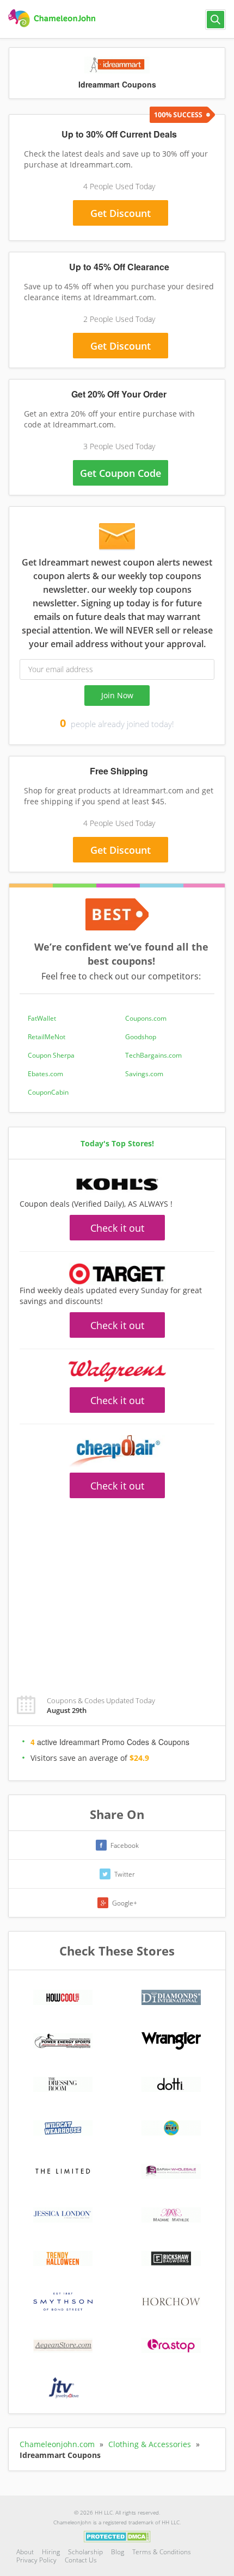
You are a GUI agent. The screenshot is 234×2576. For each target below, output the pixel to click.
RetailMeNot (47, 1037)
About (25, 2552)
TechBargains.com (153, 1055)
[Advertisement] (117, 496)
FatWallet (42, 1018)
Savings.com (144, 1074)
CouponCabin (48, 1092)
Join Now (117, 695)
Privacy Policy (36, 2560)
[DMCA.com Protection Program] (117, 2536)
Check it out (117, 1228)
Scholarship (85, 2552)
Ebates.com (45, 1074)
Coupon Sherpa (51, 1055)
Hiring (51, 2552)
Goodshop (141, 1037)
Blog (118, 2552)
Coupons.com (146, 1018)
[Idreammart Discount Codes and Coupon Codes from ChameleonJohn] (53, 18)
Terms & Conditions (162, 2552)
